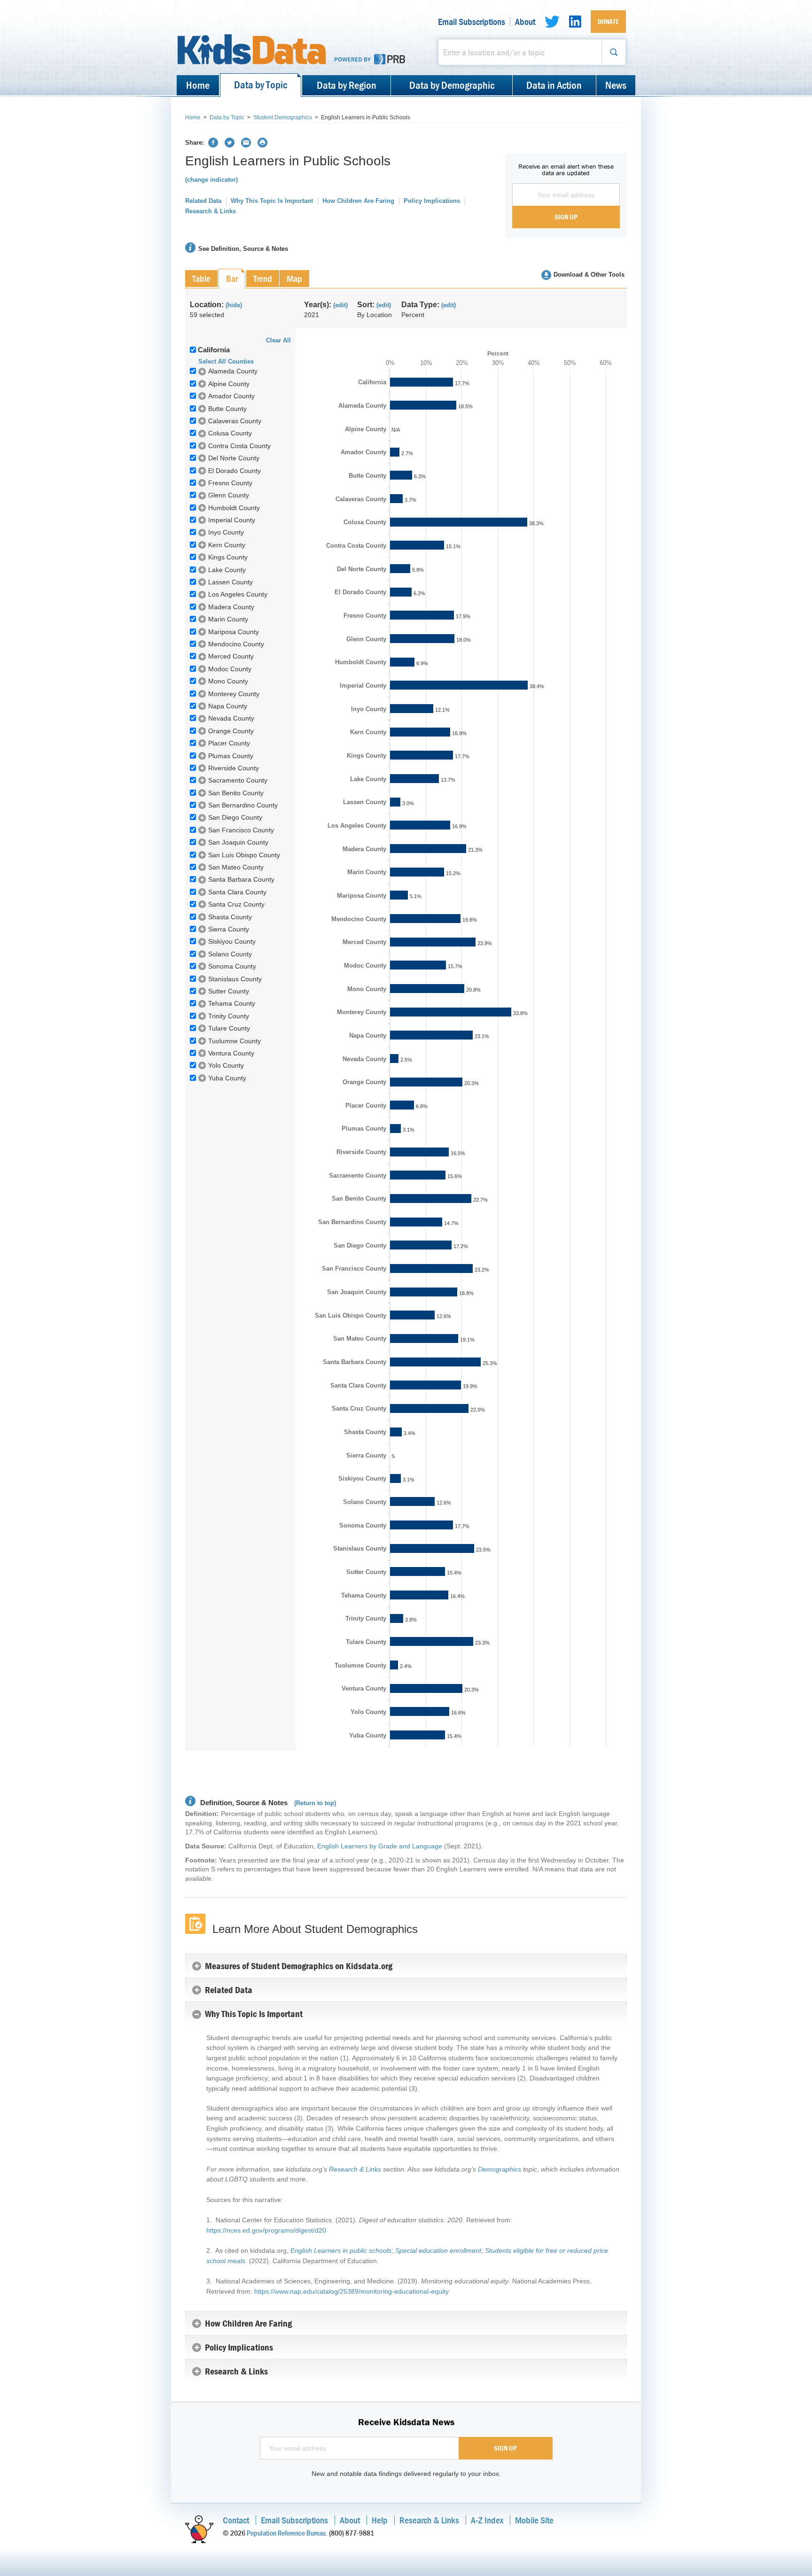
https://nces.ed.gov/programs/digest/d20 (266, 2230)
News (616, 85)
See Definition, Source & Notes (243, 249)
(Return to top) (315, 1803)
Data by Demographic (452, 85)
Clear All (278, 340)
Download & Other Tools (589, 275)
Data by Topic (261, 85)
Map (294, 278)
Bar (232, 278)
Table (201, 278)
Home (198, 85)
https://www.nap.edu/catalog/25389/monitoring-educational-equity (351, 2291)
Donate (608, 21)
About (525, 22)
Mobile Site (534, 2520)
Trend (263, 278)
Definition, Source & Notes (243, 1803)
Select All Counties (226, 361)
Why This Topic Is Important (272, 201)
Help (380, 2520)
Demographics (500, 2169)
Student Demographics (283, 117)
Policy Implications (432, 201)
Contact (236, 2520)
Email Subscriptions (472, 22)
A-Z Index (487, 2520)
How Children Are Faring (358, 201)
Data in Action (554, 85)
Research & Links (211, 211)
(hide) (234, 305)
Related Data (203, 201)
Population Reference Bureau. (287, 2533)
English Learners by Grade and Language (380, 1846)
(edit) (340, 305)
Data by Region (347, 85)
